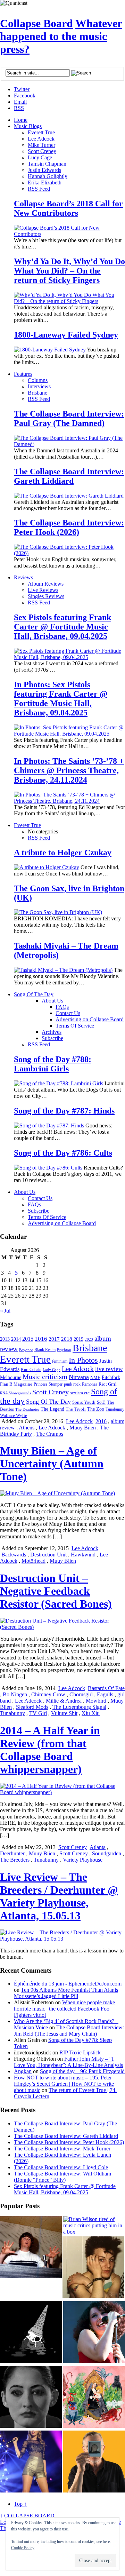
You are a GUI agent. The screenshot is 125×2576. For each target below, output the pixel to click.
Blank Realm (45, 1350)
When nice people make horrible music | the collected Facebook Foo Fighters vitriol (64, 2009)
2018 (67, 1339)
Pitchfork (111, 1377)
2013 (5, 1339)
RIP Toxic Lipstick (80, 2052)
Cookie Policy (23, 2548)
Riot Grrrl (108, 1384)
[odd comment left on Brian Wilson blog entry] (31, 2248)
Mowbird (96, 1701)
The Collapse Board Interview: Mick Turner (62, 2149)
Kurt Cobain (31, 1370)
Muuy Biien (83, 1428)
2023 (89, 1339)
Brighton (64, 1350)
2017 (54, 1339)
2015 (28, 1339)
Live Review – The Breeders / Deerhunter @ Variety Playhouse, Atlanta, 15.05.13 (59, 1896)
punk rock (72, 1384)
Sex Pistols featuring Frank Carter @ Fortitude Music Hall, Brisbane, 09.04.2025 (62, 627)
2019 (78, 1339)
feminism (60, 1361)
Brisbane (37, 393)
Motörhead (34, 1561)
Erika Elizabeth (45, 183)
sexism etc (80, 1393)
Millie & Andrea (64, 1701)
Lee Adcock (41, 139)
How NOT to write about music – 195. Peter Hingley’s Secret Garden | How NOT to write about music (64, 2084)
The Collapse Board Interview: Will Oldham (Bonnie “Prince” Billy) (62, 2177)
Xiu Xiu (91, 1713)
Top (20, 2504)
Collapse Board (36, 23)
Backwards (14, 1555)
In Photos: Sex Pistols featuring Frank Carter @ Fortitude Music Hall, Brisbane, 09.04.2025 (61, 699)
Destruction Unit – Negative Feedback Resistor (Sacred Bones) (56, 1591)
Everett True (41, 132)
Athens (27, 1428)
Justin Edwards (44, 170)
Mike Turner (41, 145)
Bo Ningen (15, 1694)
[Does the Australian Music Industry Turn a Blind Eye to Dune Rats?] (31, 2333)
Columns (38, 380)
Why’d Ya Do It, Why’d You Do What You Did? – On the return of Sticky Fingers (69, 271)
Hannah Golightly (48, 176)
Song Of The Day (34, 994)
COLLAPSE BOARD (27, 2516)
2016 (41, 1339)
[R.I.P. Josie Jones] (31, 2397)
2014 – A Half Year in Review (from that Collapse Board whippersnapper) (50, 1750)
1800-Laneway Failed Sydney (66, 335)
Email (20, 102)
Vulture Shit (64, 1713)
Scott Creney (42, 151)
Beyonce (26, 1350)
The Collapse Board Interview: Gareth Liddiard (69, 476)
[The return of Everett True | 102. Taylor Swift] (31, 2462)
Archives (52, 1032)
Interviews (39, 386)
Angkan (23, 2071)
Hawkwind (83, 1555)
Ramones (90, 1384)
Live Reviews (43, 590)
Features (23, 374)
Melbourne (11, 1377)
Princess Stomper (48, 1384)
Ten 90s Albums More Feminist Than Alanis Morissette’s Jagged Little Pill (66, 1993)
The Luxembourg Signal (79, 1707)
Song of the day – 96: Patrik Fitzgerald (82, 2071)
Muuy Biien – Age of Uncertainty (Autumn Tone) (52, 1464)
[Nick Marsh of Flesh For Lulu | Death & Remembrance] (93, 2268)
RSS (19, 108)
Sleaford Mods (32, 1707)
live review (109, 1369)
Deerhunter (12, 1853)
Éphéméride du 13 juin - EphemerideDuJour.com (68, 1984)
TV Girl (38, 1713)
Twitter (22, 89)
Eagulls (105, 1694)
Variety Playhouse (83, 1860)
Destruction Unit (48, 1555)
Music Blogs (28, 126)
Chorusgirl (81, 1694)
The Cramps (50, 1434)
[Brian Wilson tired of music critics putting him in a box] (94, 2226)
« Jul (5, 1311)
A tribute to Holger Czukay (63, 853)
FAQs (62, 1007)
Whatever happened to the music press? (61, 36)
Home (21, 120)
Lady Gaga (52, 1370)
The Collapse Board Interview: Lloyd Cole (61, 2167)
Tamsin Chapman (47, 164)
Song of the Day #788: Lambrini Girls (53, 1064)
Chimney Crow (48, 1694)
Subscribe (52, 1038)
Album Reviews (46, 584)
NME (95, 1377)
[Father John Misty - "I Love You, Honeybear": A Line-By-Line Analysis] (94, 2397)
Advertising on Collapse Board (90, 1019)
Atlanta (98, 1847)
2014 (16, 1339)
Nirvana (79, 1377)
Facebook (25, 96)
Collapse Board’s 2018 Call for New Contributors (68, 208)
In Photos (83, 1360)
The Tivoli (76, 1409)
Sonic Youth (84, 1402)
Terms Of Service (75, 1026)
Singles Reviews (46, 596)
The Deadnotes (27, 1409)
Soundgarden (107, 1853)
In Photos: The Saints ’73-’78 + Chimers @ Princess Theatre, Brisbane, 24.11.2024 (69, 770)
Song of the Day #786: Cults (63, 1153)
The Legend (52, 1409)
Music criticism (45, 1377)
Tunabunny (115, 1409)
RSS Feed (39, 189)
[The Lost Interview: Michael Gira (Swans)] (94, 2462)
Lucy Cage (40, 157)
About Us (52, 1001)
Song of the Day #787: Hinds (64, 1111)
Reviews (23, 577)
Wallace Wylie (14, 1415)
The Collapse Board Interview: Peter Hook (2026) (69, 527)
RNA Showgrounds (15, 1393)
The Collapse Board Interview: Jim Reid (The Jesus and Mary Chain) (69, 2031)
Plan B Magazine (16, 1384)
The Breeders (15, 1860)
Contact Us (68, 1013)
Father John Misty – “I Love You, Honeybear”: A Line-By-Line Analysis (68, 2062)
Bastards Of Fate (106, 1688)
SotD (101, 1402)
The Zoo (96, 1409)
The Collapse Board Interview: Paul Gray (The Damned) (69, 418)
